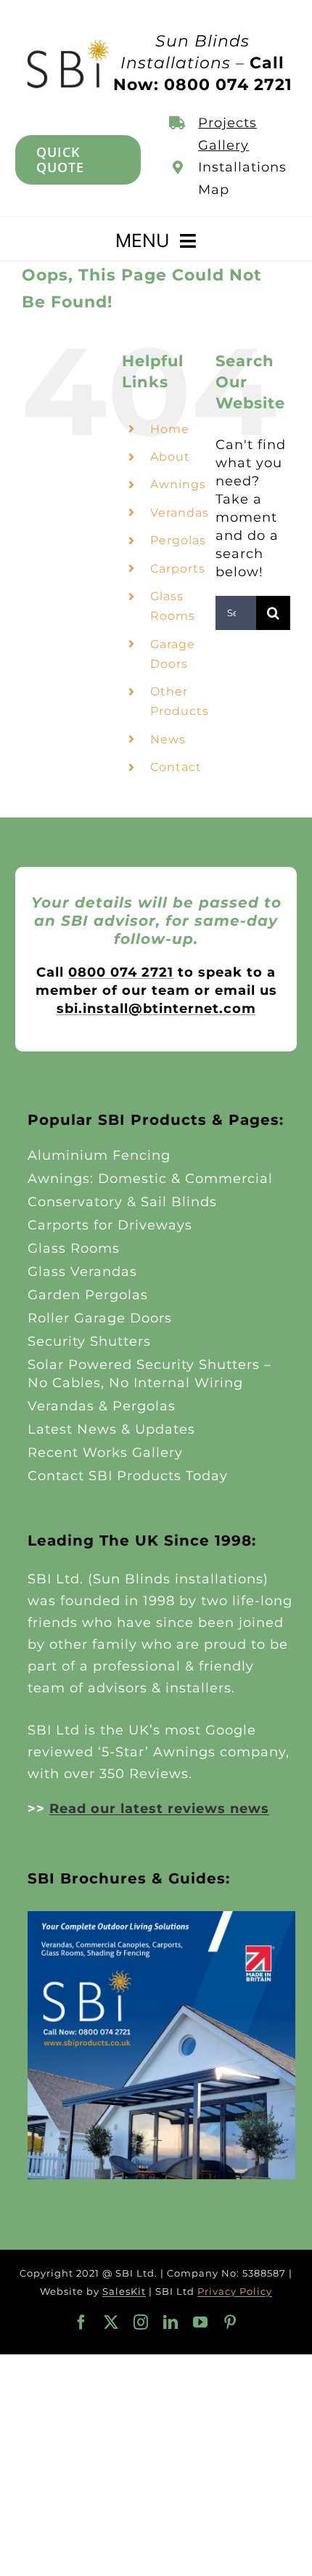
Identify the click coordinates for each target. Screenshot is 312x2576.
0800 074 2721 (121, 972)
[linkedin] (171, 2322)
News (168, 739)
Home (170, 429)
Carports (178, 569)
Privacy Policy (235, 2291)
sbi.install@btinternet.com (156, 1009)
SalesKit (124, 2291)
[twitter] (111, 2322)
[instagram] (141, 2322)
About (170, 457)
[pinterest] (230, 2322)
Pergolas (178, 540)
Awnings (178, 484)
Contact (176, 767)
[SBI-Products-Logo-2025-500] (68, 44)
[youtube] (201, 2322)
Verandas (180, 513)
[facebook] (82, 2322)
